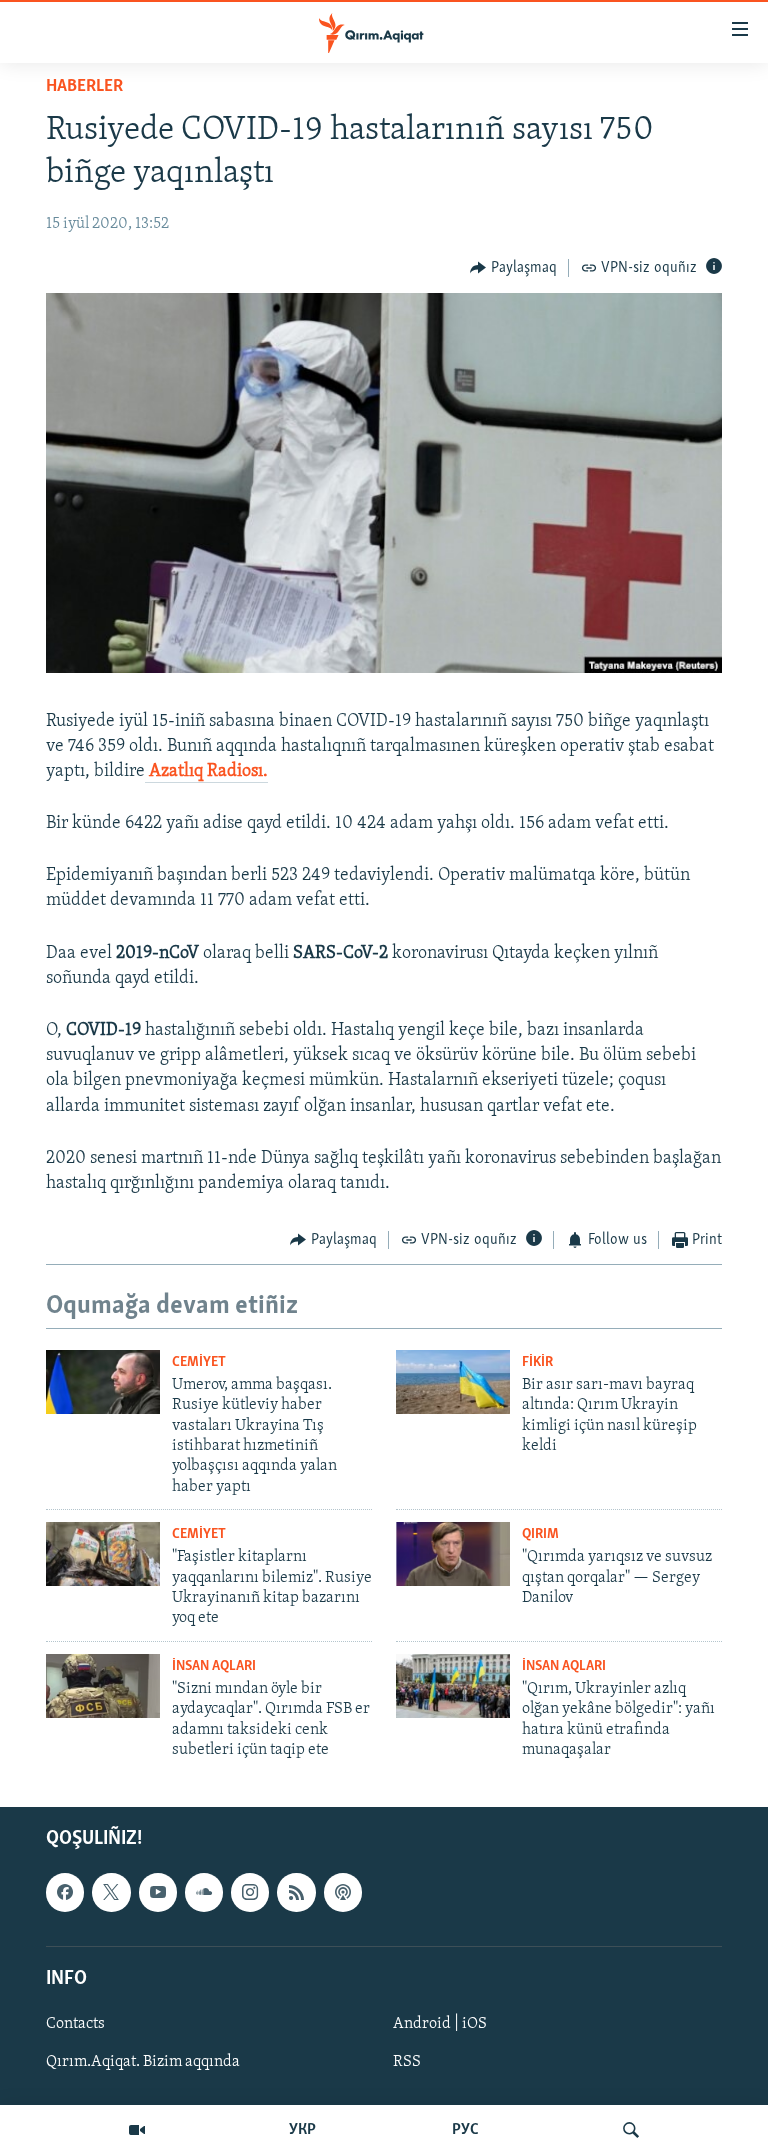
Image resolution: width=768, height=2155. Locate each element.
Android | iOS (440, 2024)
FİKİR (537, 1362)
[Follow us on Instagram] (250, 1892)
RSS (407, 2062)
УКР (302, 2130)
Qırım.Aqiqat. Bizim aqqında (143, 2062)
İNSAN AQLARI (214, 1666)
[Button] (513, 268)
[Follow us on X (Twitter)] (111, 1892)
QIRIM (540, 1534)
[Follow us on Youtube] (158, 1892)
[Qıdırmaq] (631, 2130)
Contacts (75, 2024)
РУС (465, 2130)
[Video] (137, 2130)
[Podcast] (343, 1892)
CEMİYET (199, 1362)
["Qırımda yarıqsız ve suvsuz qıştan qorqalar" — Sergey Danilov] (453, 1554)
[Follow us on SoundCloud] (204, 1892)
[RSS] (296, 1892)
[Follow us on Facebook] (65, 1892)
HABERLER (84, 87)
